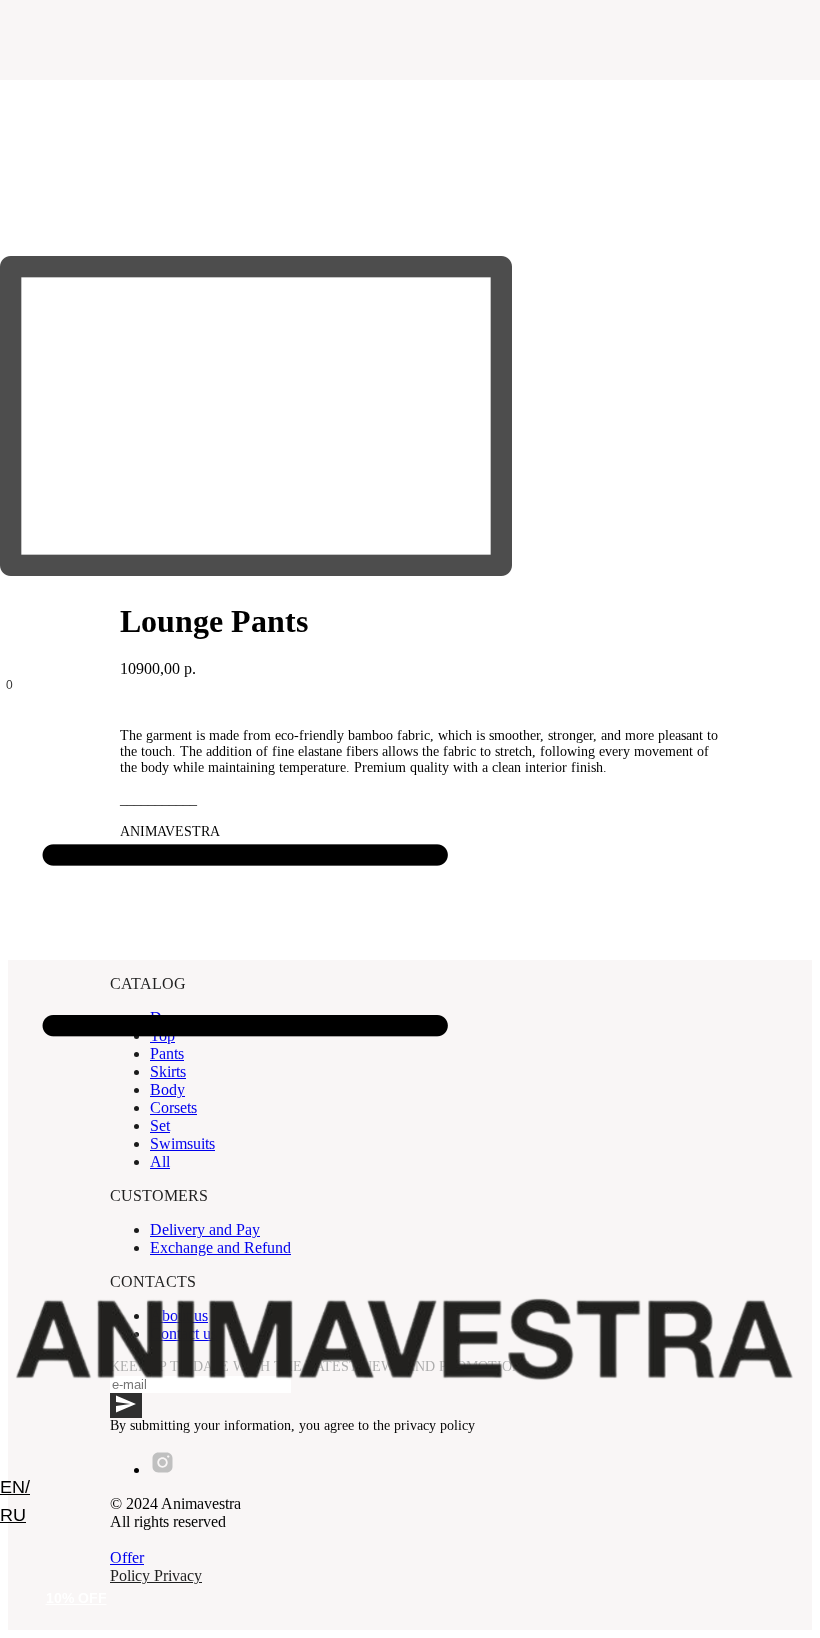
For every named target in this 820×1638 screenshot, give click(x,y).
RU (13, 1515)
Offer (127, 1557)
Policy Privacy (156, 1575)
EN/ (15, 1487)
